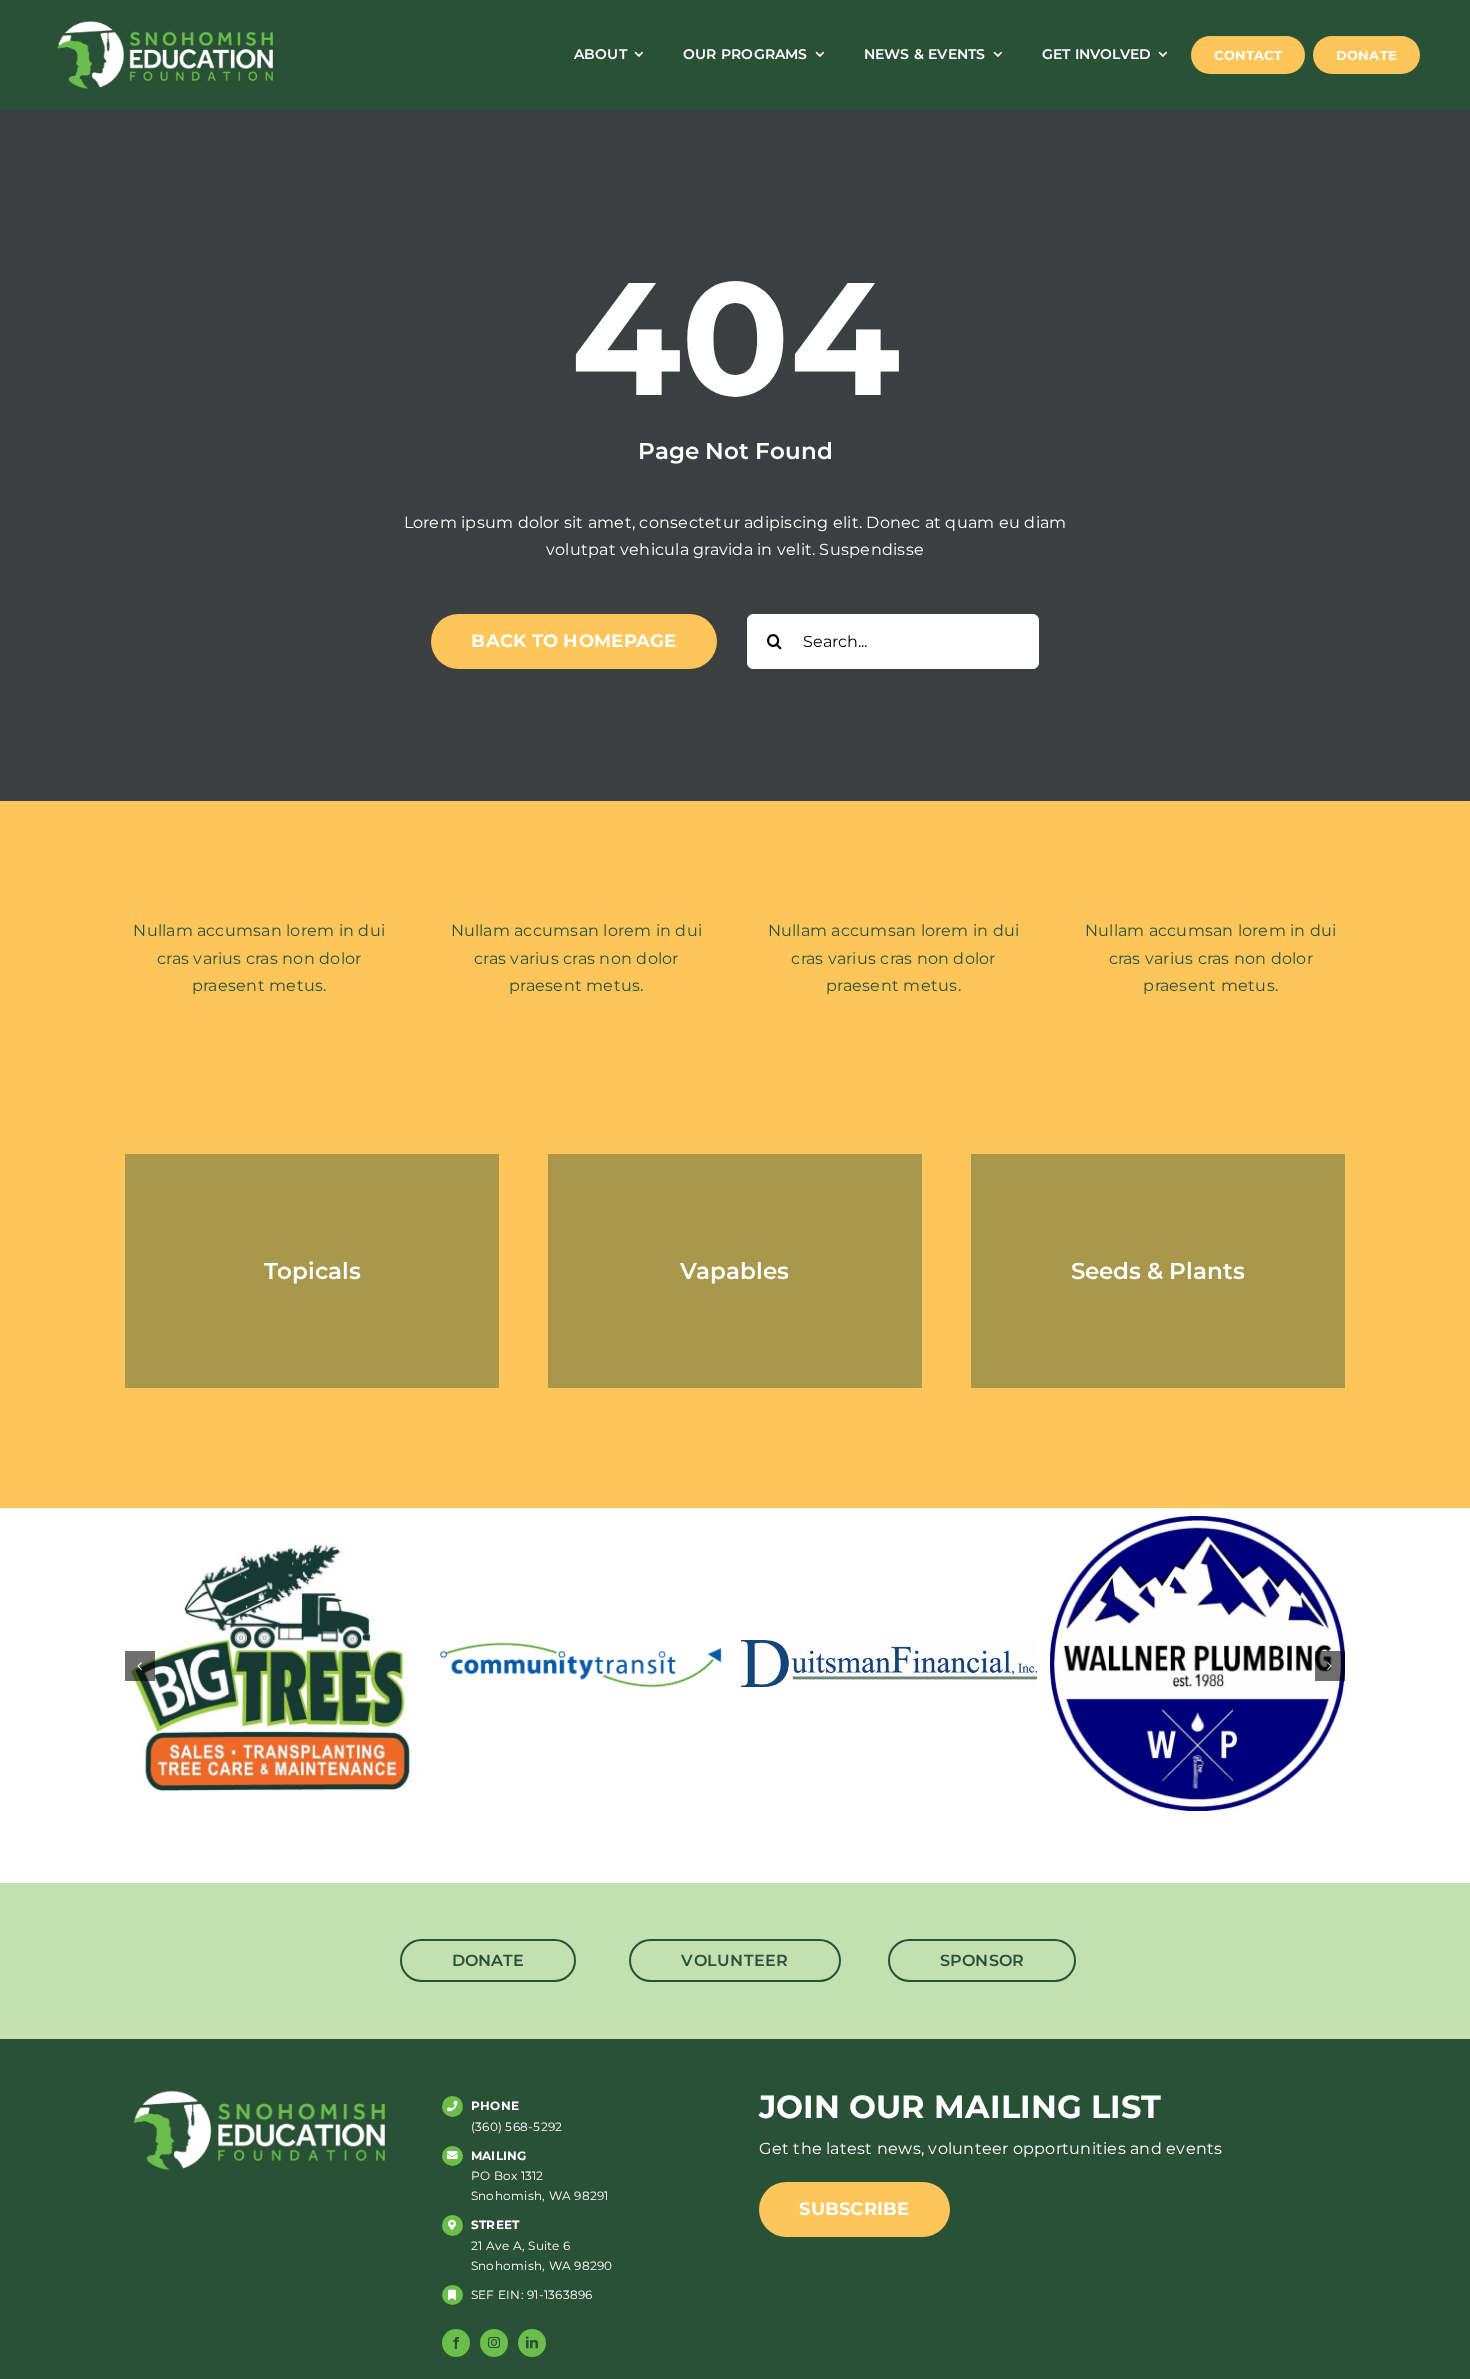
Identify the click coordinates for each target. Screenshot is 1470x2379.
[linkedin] (532, 2343)
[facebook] (456, 2343)
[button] (140, 1666)
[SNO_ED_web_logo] (165, 24)
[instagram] (494, 2343)
